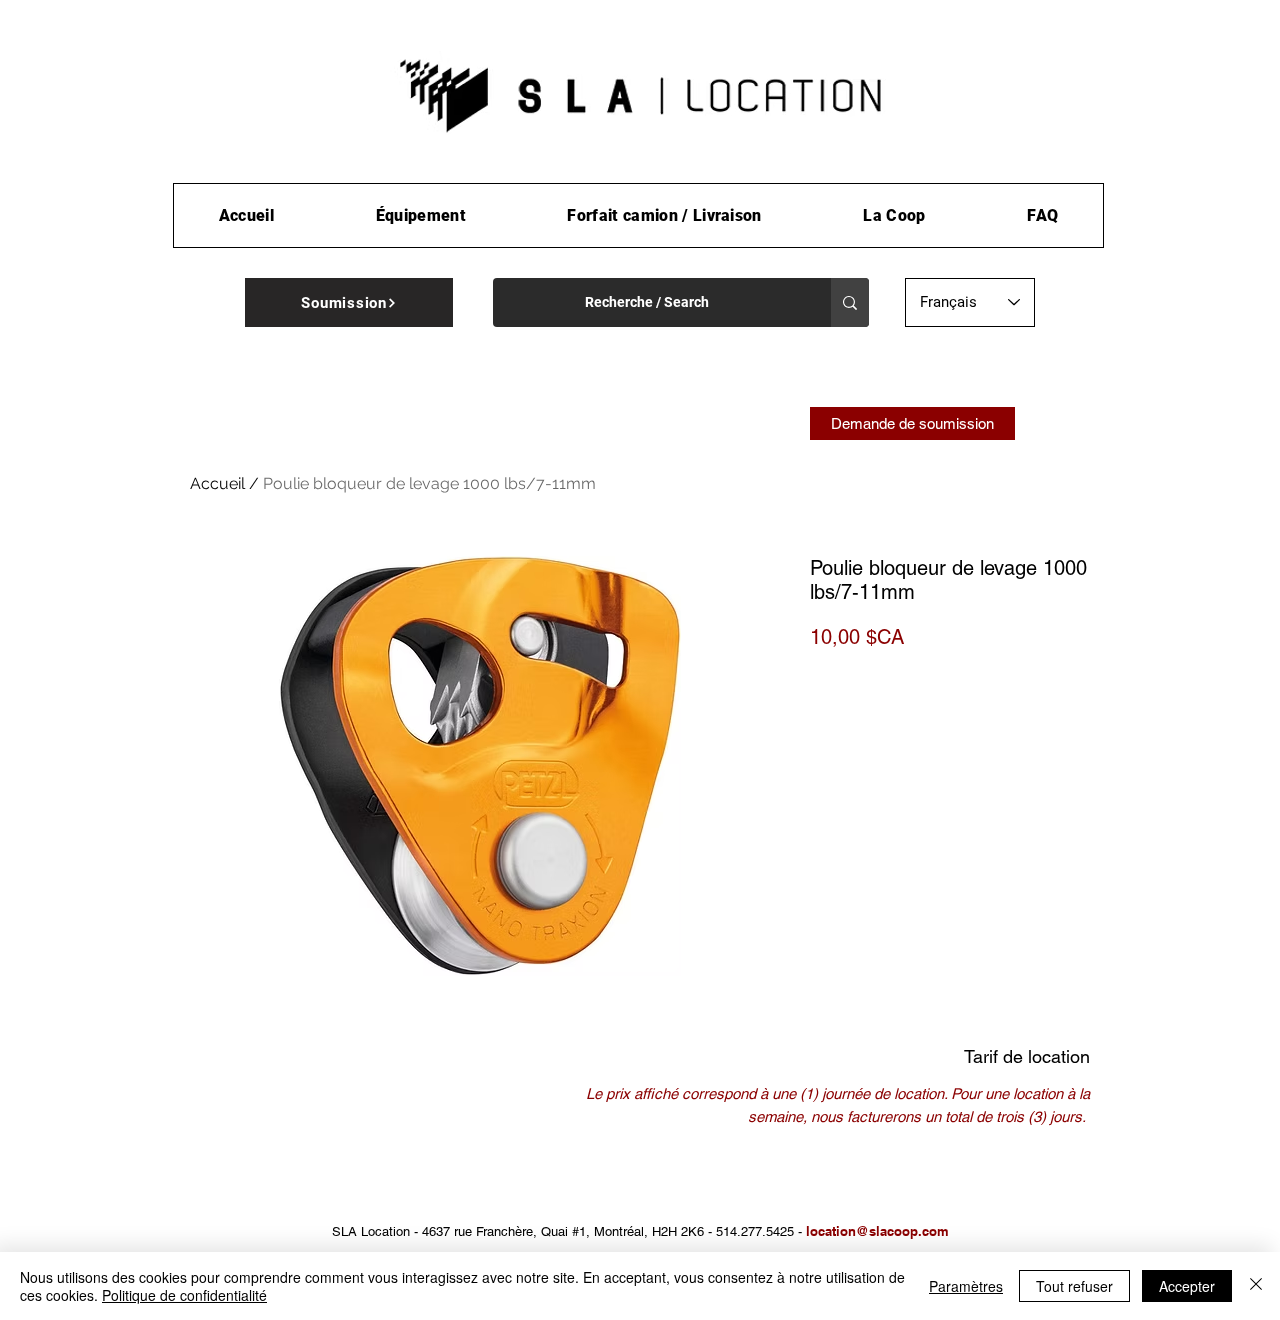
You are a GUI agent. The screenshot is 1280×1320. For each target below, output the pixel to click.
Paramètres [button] (966, 1286)
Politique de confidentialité (184, 1295)
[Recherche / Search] (850, 302)
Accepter (1187, 1286)
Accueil (217, 483)
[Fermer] (1256, 1286)
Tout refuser (1074, 1286)
